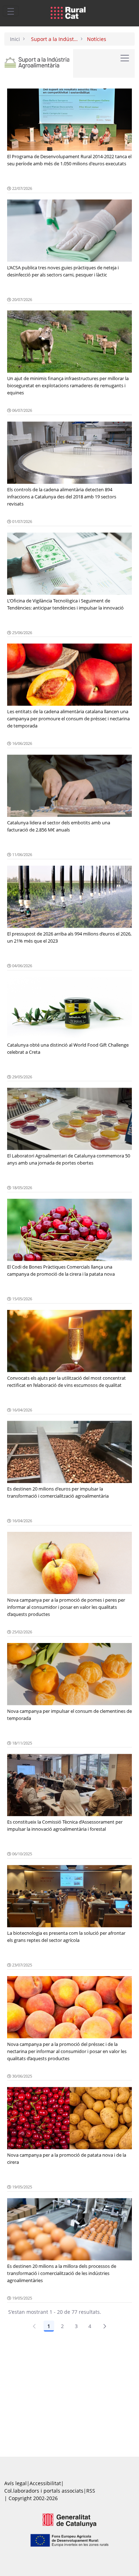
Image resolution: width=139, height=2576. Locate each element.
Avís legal (16, 2483)
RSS (91, 2491)
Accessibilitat (45, 2483)
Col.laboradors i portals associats (44, 2491)
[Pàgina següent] (105, 2326)
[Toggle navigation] (11, 11)
